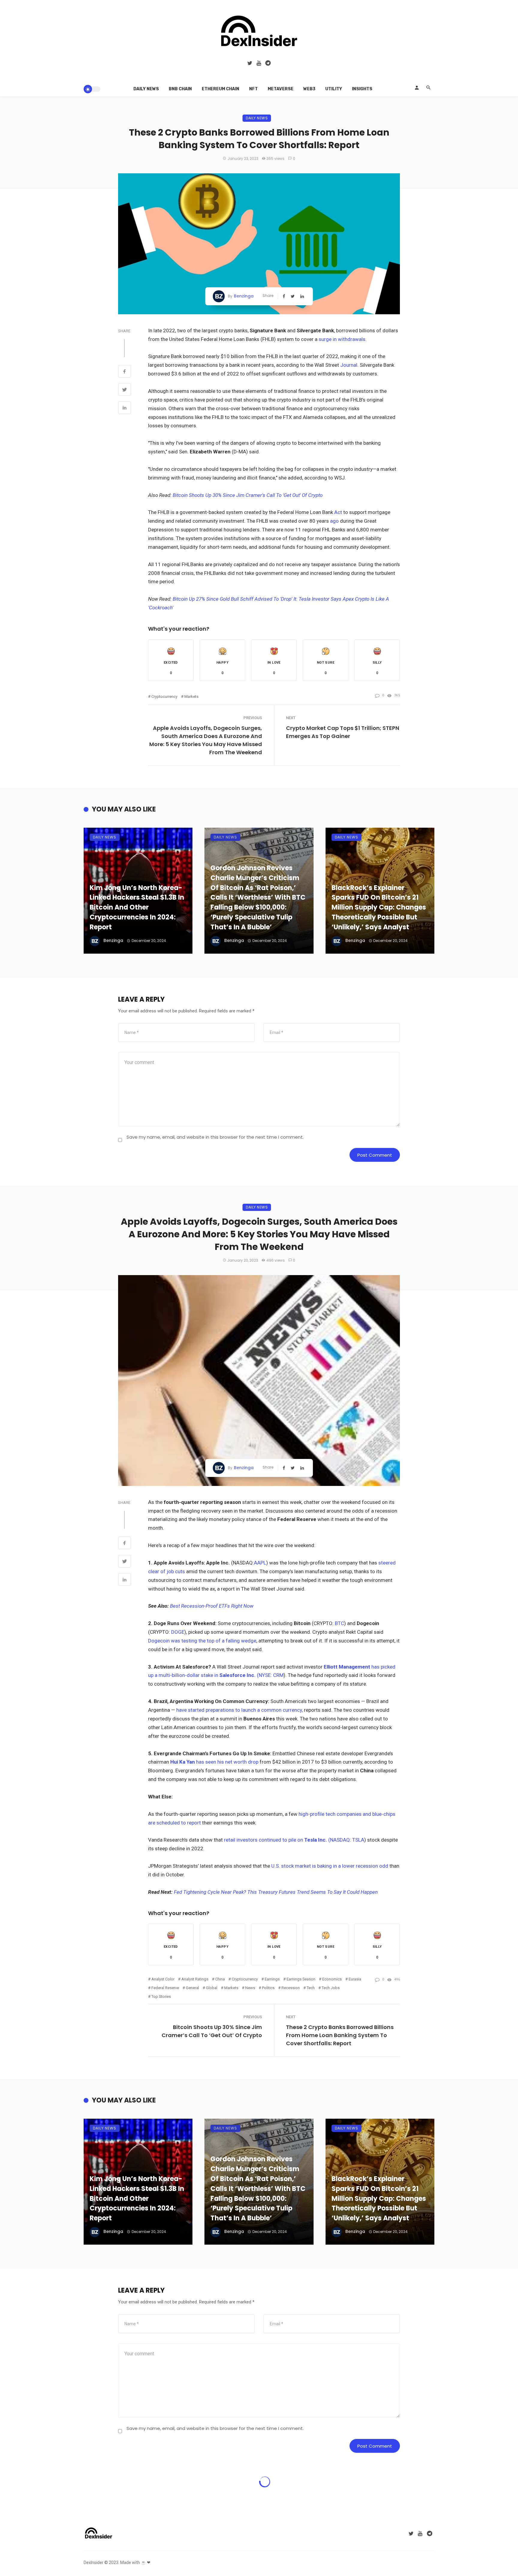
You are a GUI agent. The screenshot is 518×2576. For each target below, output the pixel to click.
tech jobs (331, 1988)
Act (338, 512)
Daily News (146, 89)
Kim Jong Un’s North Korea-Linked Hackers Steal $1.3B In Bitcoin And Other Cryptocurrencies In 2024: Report (137, 907)
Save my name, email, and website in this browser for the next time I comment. (215, 1137)
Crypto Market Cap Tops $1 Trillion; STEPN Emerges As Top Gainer (343, 732)
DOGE (178, 1632)
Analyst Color (163, 1979)
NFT (253, 89)
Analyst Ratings (195, 1979)
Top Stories (161, 1996)
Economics (332, 1979)
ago (334, 521)
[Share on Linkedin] (125, 408)
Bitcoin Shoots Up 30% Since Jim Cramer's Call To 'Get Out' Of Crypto (248, 495)
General (192, 1988)
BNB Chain (180, 89)
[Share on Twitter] (125, 390)
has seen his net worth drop (215, 1762)
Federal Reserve (165, 1988)
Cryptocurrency (164, 696)
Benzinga (244, 296)
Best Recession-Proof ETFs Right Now (212, 1606)
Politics (268, 1988)
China (220, 1979)
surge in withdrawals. (343, 339)
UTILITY (334, 89)
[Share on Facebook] (125, 372)
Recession (291, 1988)
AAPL (260, 1563)
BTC (339, 1623)
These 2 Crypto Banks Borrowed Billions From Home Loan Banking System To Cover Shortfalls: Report (340, 2035)
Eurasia (355, 1979)
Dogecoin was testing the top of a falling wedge (202, 1641)
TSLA (358, 1840)
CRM (278, 1675)
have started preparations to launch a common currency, (240, 1710)
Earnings (272, 1979)
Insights (362, 89)
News (250, 1988)
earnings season (301, 1979)
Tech (311, 1988)
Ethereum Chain (220, 89)
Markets (191, 696)
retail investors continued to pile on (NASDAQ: (288, 1840)
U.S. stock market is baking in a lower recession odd (330, 1866)
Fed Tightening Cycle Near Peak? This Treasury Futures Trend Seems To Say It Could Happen (276, 1892)
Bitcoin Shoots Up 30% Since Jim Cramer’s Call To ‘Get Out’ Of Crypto (212, 2031)
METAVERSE (281, 89)
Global (212, 1988)
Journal (348, 365)
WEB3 (309, 89)
